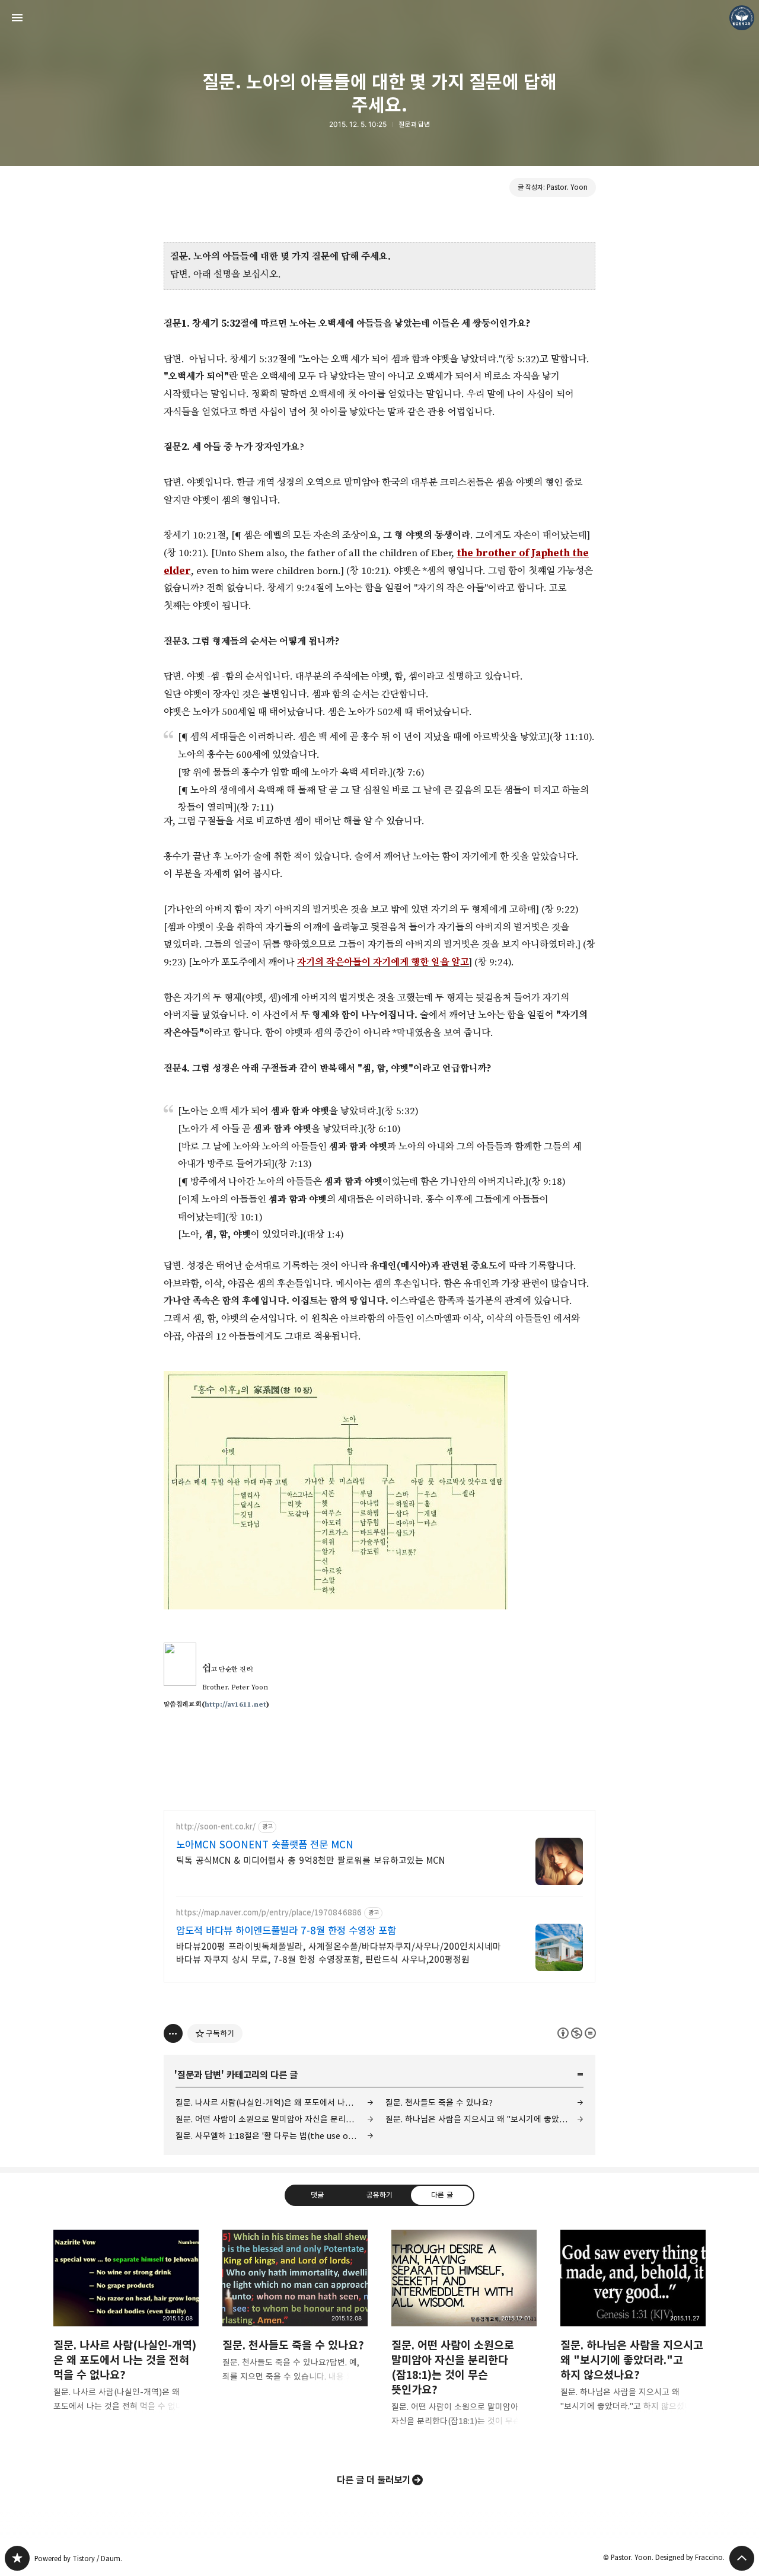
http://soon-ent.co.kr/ (216, 1827)
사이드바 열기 (17, 18)
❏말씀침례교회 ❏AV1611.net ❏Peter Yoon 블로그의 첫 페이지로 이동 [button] (379, 18)
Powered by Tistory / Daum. (78, 2559)
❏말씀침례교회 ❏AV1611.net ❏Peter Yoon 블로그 (17, 2558)
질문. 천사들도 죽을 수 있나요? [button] (295, 2316)
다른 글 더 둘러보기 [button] (374, 2480)
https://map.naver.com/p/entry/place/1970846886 (269, 1913)
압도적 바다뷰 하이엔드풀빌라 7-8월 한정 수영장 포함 (286, 1931)
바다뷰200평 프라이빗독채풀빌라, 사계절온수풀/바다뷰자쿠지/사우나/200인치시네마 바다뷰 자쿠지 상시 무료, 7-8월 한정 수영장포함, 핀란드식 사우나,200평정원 (339, 1953)
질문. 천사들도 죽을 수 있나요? (439, 2102)
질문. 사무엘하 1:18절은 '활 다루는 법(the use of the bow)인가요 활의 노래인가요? (275, 2136)
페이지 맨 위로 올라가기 (742, 2558)
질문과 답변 (414, 124)
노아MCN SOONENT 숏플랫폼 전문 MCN (265, 1845)
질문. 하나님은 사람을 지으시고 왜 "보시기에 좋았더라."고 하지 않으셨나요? (484, 2119)
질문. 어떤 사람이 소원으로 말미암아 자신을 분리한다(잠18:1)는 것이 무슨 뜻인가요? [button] (464, 2338)
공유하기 (379, 2195)
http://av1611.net (235, 1705)
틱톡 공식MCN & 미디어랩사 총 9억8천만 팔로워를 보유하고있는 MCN (310, 1861)
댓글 (317, 2195)
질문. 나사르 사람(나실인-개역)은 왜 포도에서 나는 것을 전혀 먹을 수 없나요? (275, 2102)
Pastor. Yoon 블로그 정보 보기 (742, 18)
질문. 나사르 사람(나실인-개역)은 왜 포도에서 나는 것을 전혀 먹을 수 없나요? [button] (126, 2330)
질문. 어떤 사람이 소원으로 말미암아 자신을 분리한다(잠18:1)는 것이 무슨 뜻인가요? (275, 2119)
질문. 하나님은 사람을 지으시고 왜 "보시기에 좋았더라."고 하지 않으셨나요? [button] (633, 2330)
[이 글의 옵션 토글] (173, 2033)
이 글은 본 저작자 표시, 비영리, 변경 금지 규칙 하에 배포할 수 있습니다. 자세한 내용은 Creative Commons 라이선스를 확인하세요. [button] (577, 2033)
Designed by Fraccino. (690, 2557)
